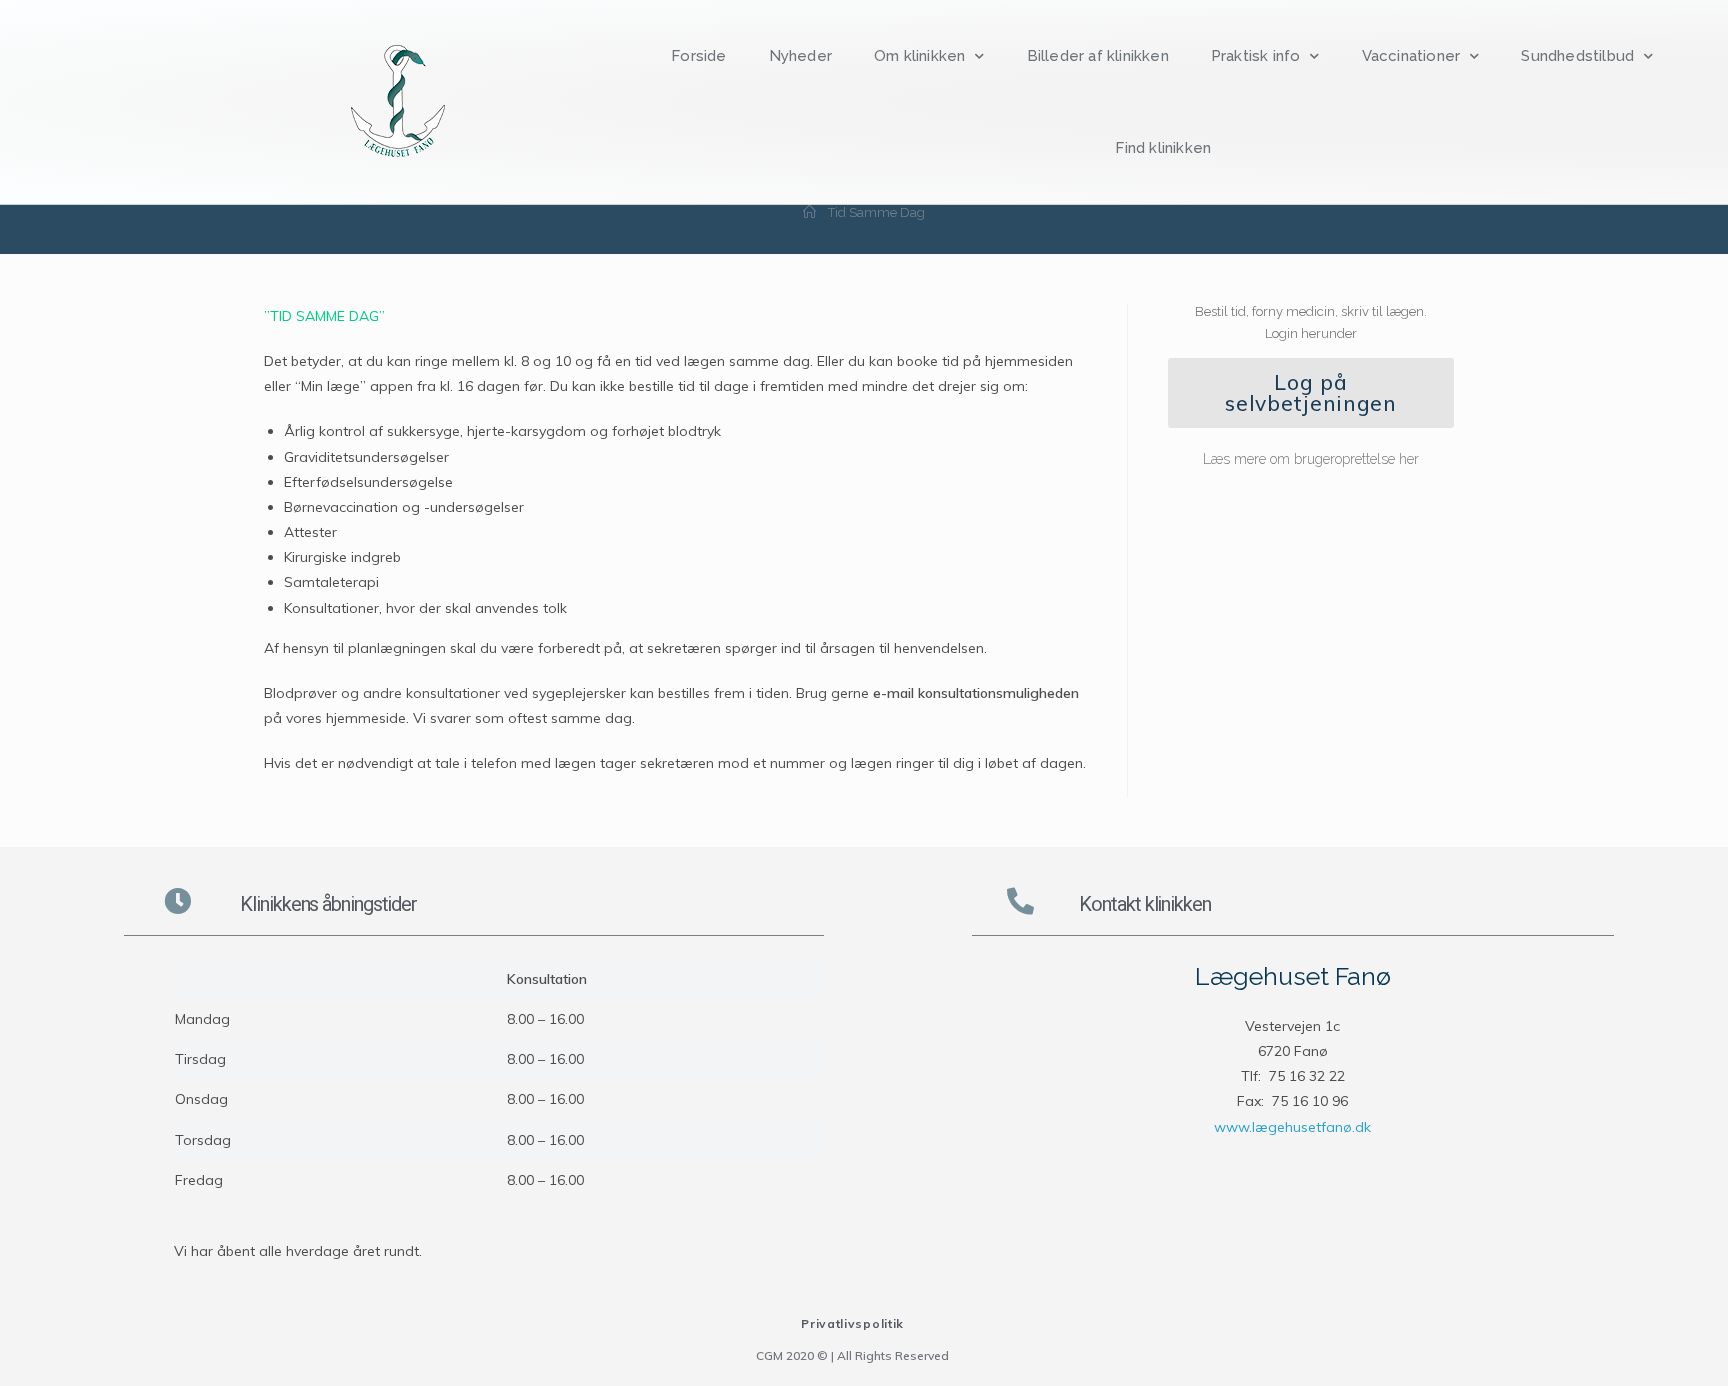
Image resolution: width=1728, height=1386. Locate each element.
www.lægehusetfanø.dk (1292, 1127)
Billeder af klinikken (1098, 56)
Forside (698, 56)
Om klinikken (919, 56)
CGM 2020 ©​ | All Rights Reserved (852, 1355)
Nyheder (800, 56)
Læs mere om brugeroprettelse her (1311, 459)
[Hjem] (809, 212)
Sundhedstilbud (1577, 56)
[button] (1311, 393)
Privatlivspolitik (852, 1323)
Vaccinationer (1411, 56)
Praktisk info (1256, 56)
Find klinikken (1163, 148)
